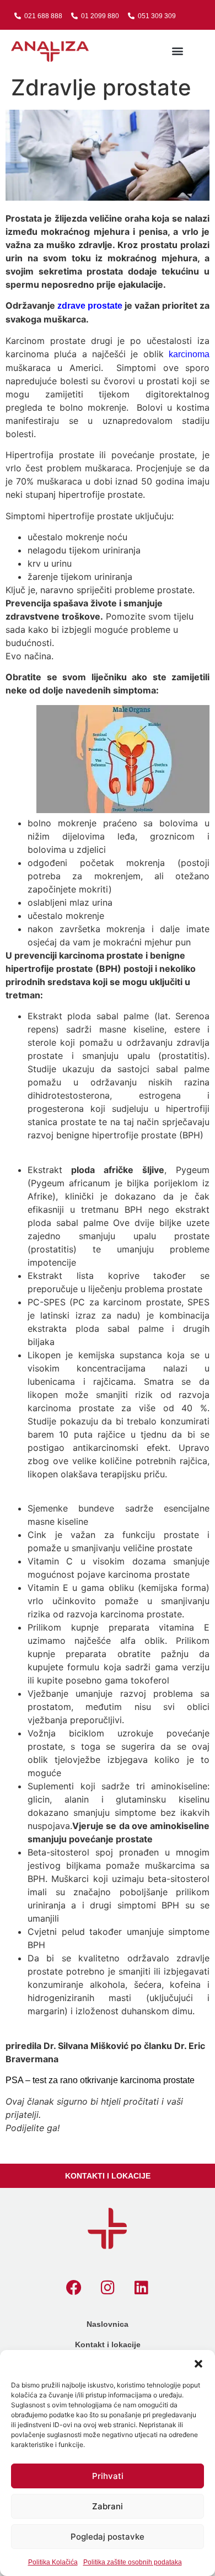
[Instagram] (108, 2288)
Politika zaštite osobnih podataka (133, 2562)
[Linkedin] (141, 2288)
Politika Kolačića (53, 2562)
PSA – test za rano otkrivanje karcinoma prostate (100, 2080)
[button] (198, 2364)
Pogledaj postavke (108, 2537)
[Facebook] (74, 2288)
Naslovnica (108, 2324)
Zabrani (108, 2506)
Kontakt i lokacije (108, 2344)
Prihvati (108, 2476)
